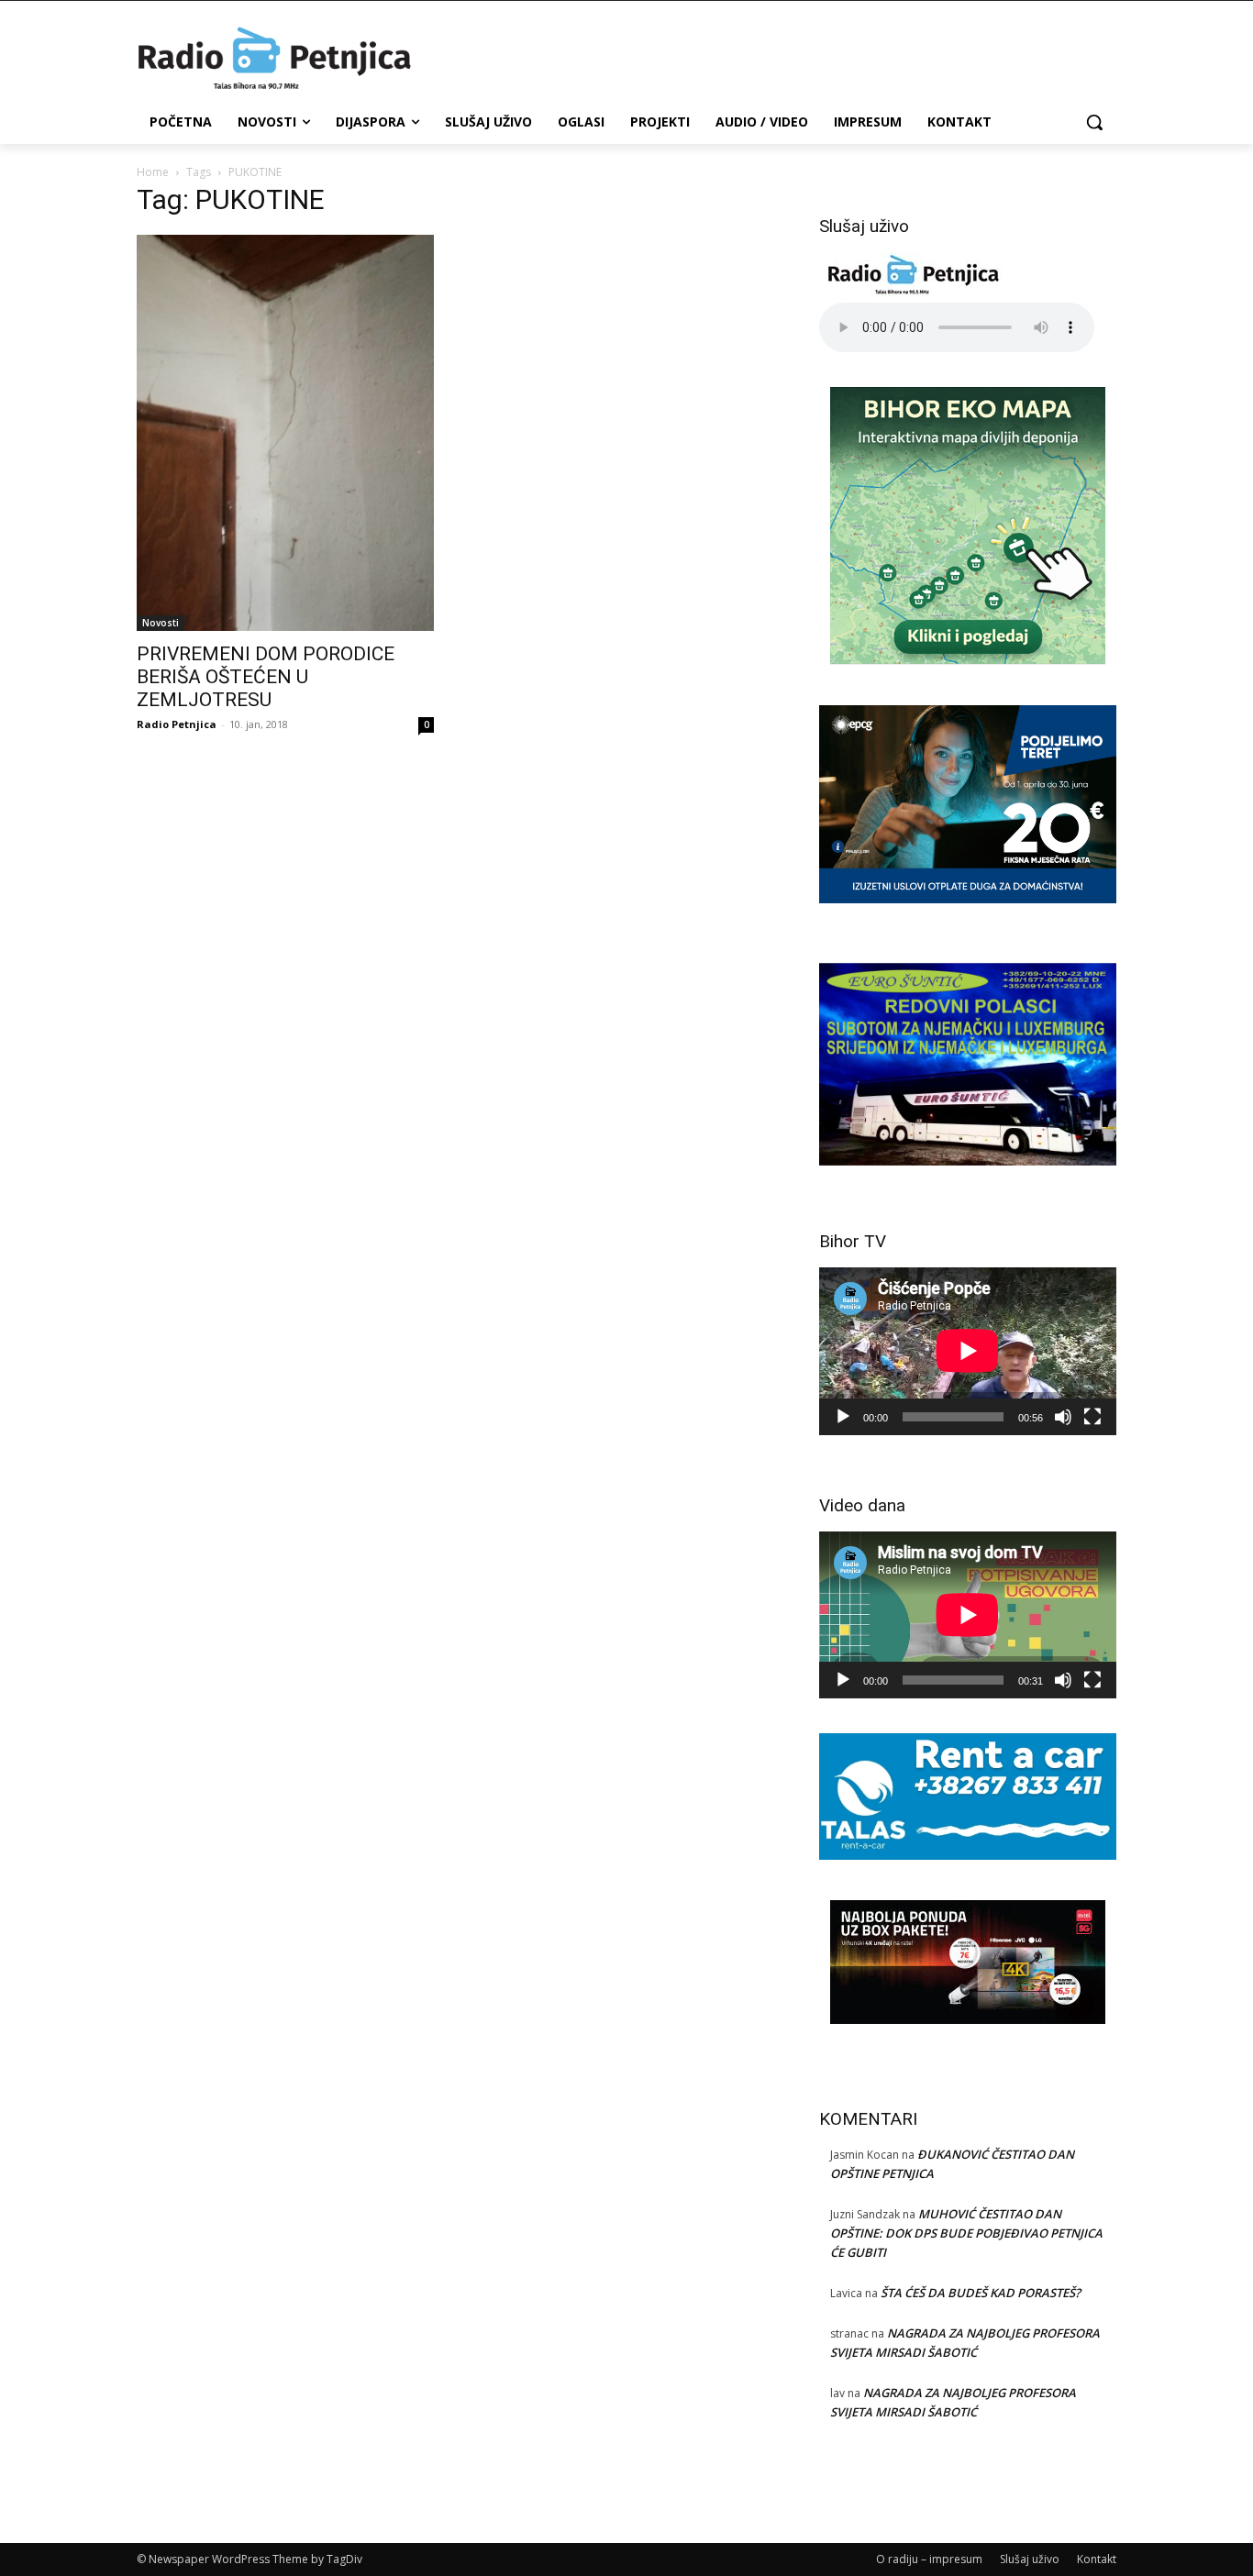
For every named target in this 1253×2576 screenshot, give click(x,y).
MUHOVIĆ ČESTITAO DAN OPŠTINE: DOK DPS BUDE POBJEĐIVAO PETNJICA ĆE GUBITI (966, 2233)
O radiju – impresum (929, 2559)
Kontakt (1097, 2559)
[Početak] (843, 1417)
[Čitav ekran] (1092, 1417)
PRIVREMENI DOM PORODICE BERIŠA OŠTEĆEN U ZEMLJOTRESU (266, 677)
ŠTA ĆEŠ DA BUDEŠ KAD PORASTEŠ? (981, 2293)
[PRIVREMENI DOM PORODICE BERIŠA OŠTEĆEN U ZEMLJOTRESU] (285, 433)
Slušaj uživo (1030, 2559)
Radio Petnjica (177, 724)
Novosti (161, 623)
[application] (968, 1351)
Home (153, 172)
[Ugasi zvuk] (1063, 1417)
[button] (1094, 122)
